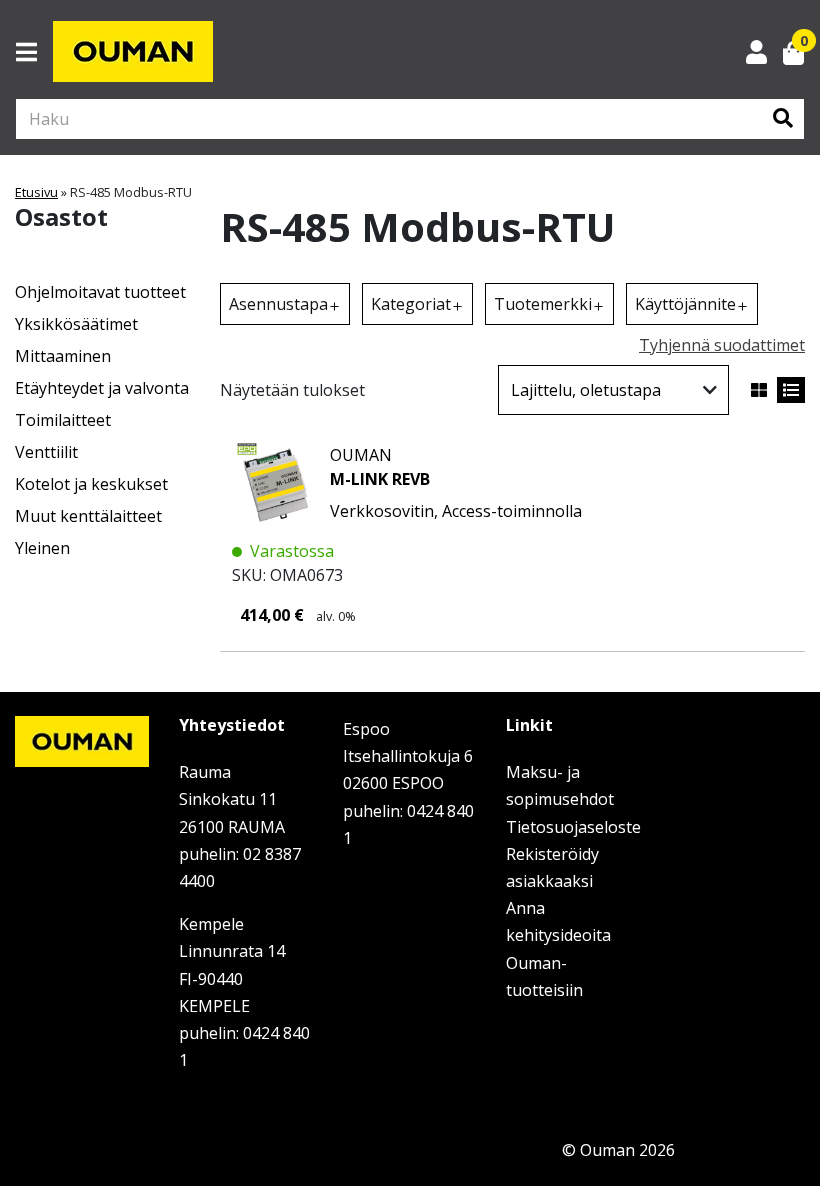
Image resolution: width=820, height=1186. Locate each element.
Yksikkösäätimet (76, 324)
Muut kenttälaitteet (88, 516)
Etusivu (36, 192)
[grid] (759, 390)
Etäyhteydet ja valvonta (102, 388)
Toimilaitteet (63, 420)
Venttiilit (46, 452)
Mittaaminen (63, 356)
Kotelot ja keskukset (91, 484)
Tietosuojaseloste (573, 827)
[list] (791, 390)
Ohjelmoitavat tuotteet (100, 292)
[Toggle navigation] (34, 52)
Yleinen (42, 548)
